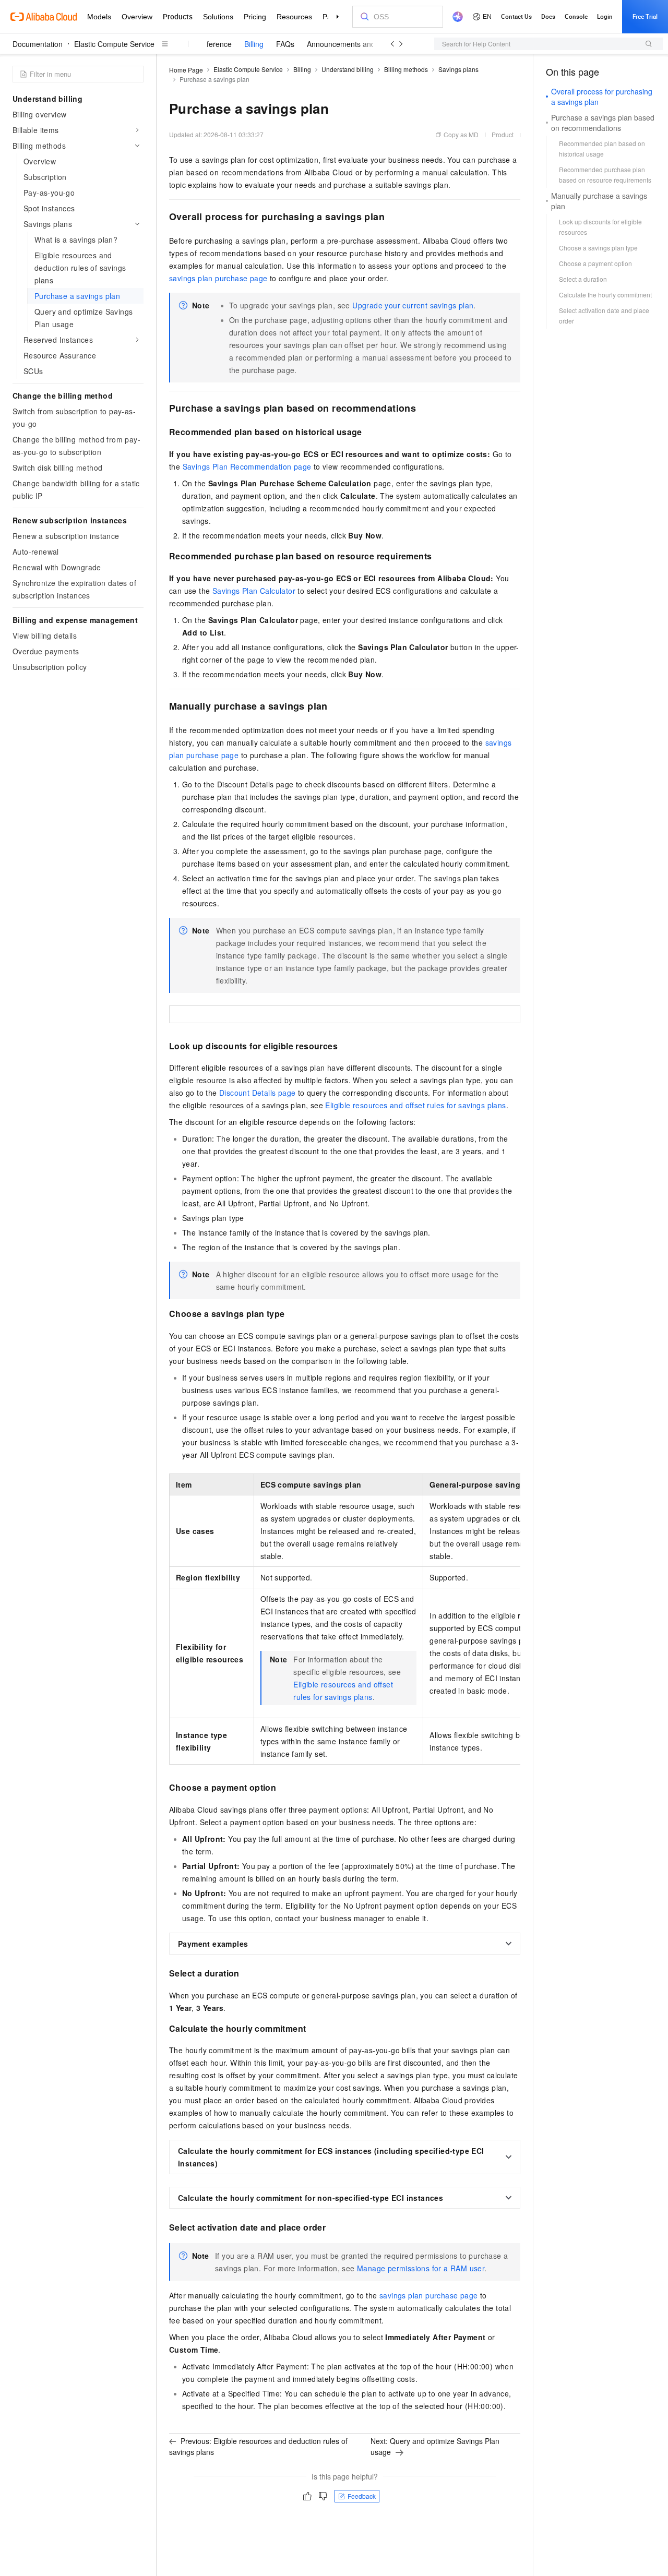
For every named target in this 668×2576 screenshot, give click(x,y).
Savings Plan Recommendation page (247, 466)
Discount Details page (257, 1093)
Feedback (362, 2496)
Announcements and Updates (356, 44)
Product (503, 134)
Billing (254, 44)
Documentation (38, 44)
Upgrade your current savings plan (413, 305)
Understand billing (348, 69)
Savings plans (458, 69)
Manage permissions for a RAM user (421, 2268)
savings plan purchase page (218, 278)
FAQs (285, 44)
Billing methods (406, 69)
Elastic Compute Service (114, 44)
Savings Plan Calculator (254, 591)
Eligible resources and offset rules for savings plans (415, 1105)
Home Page (186, 70)
